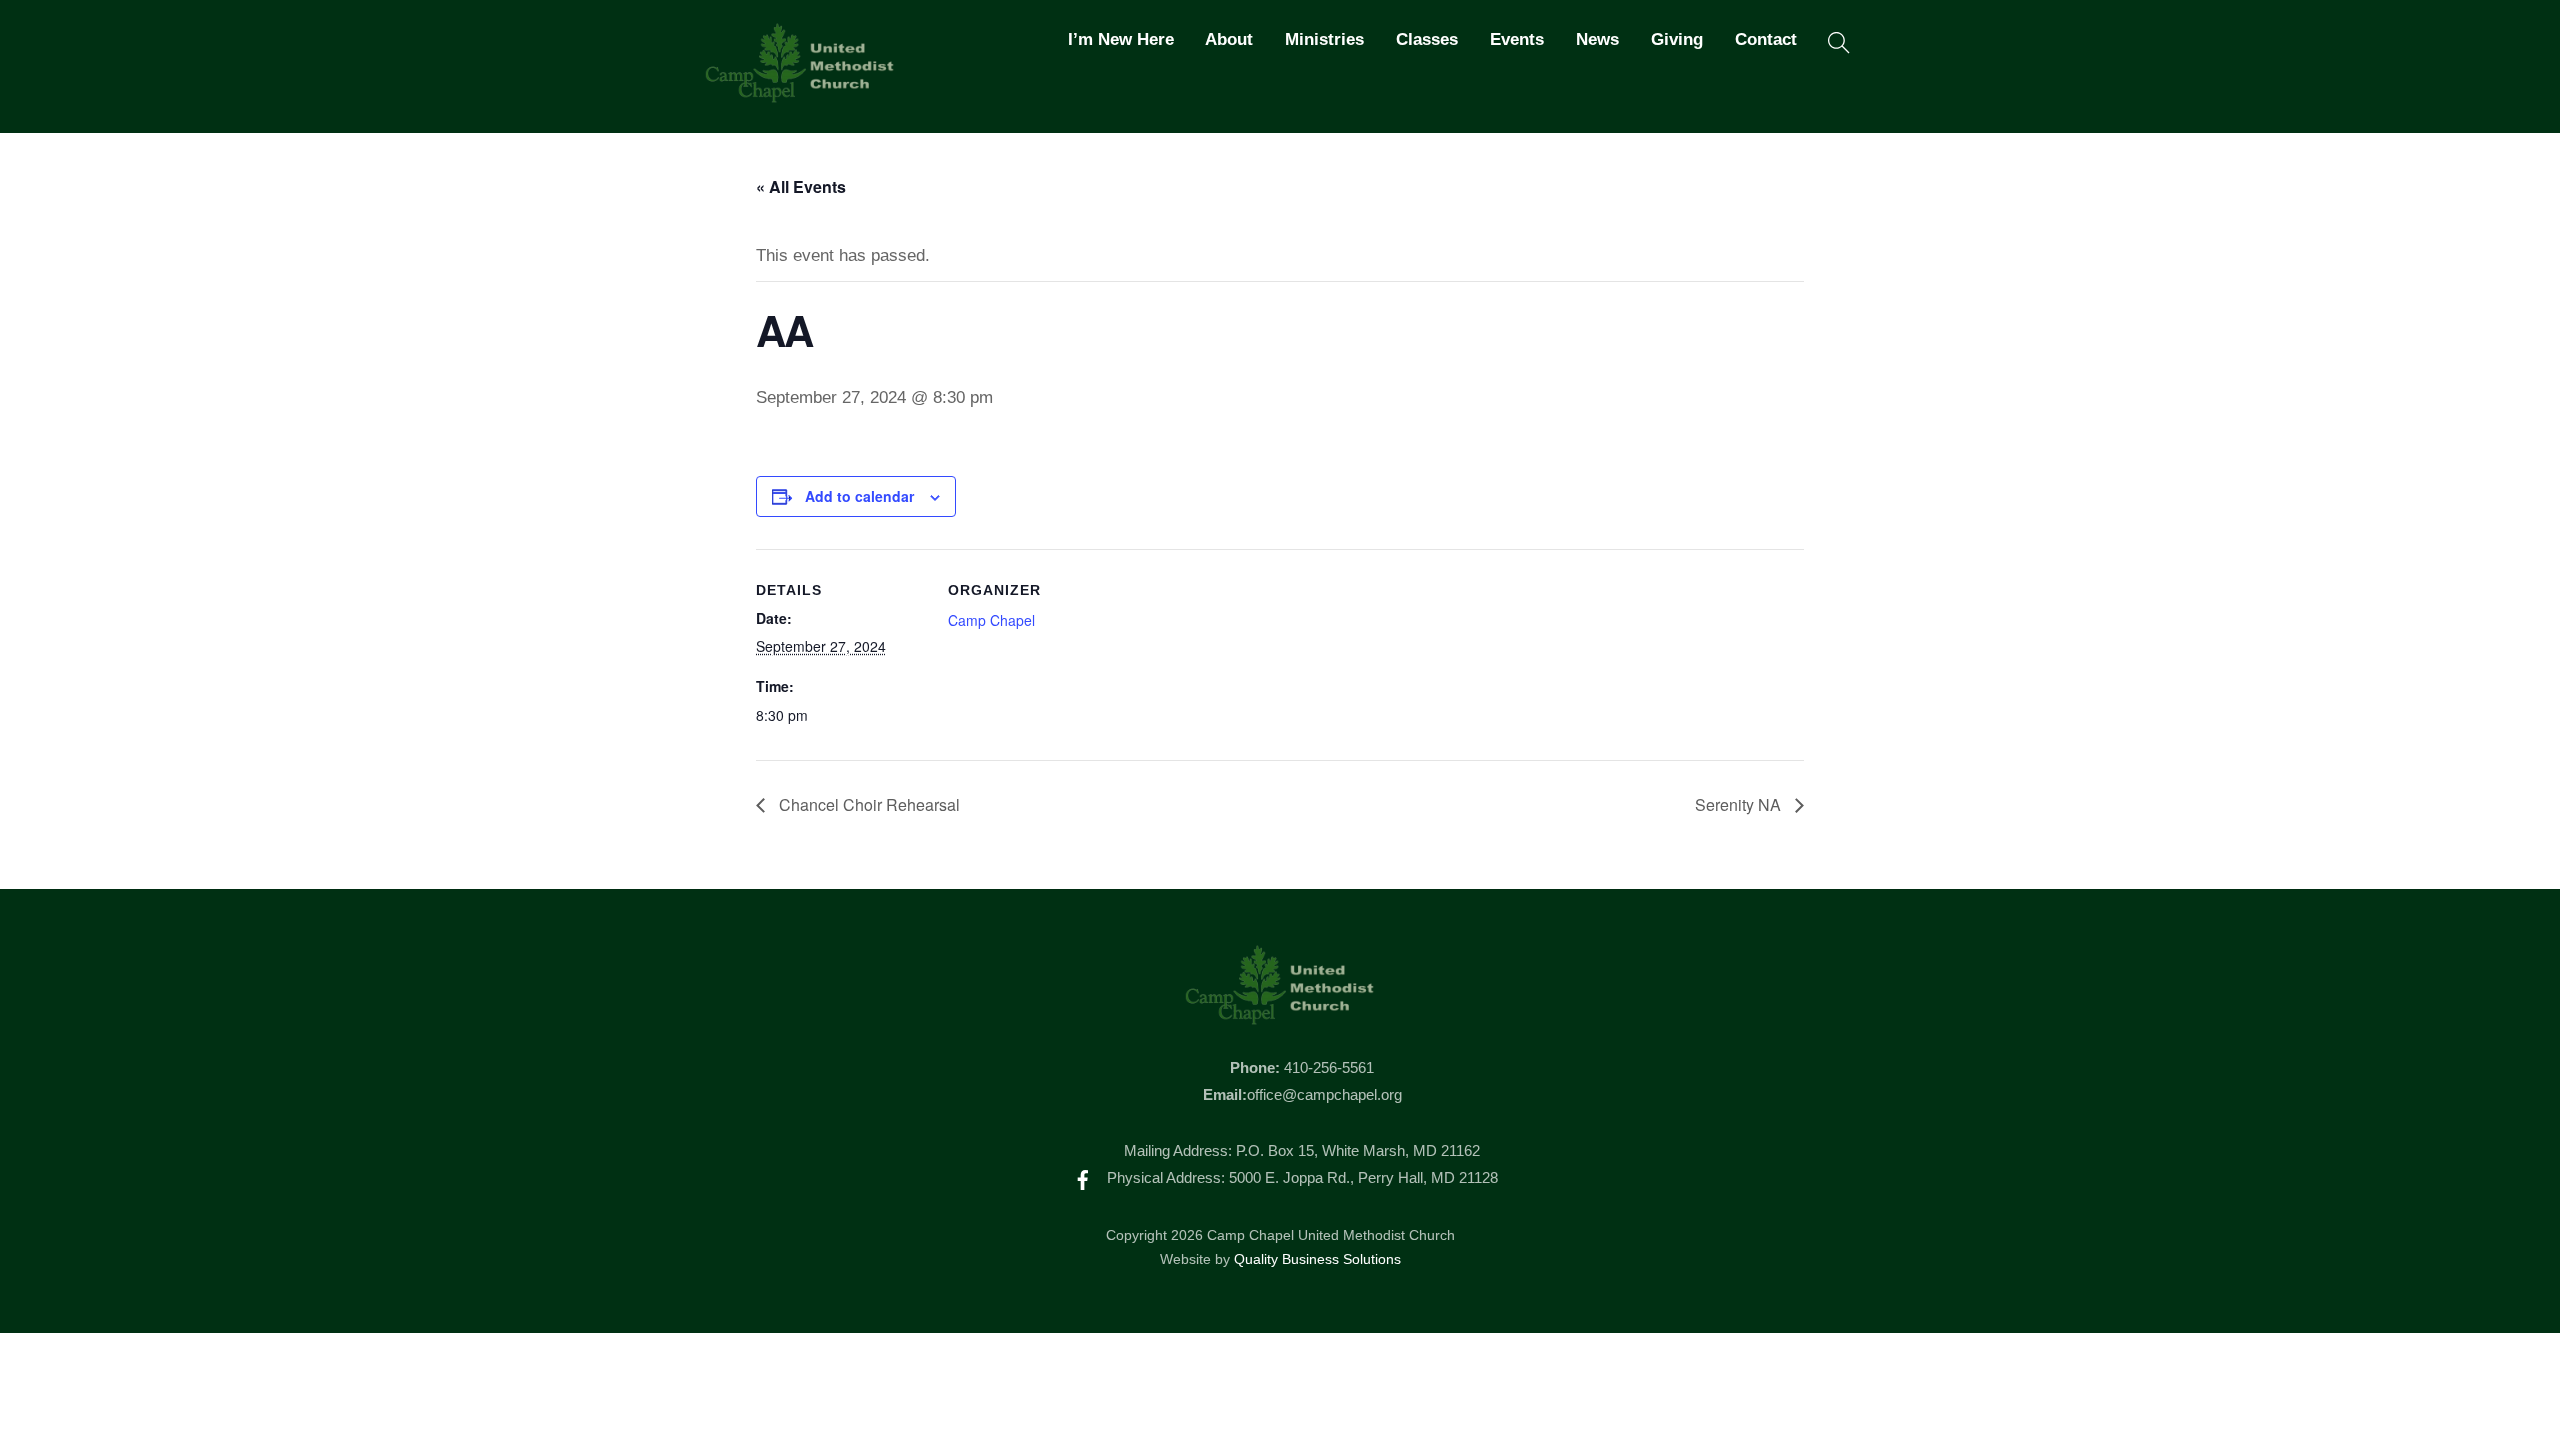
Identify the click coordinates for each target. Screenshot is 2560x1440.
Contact (1766, 39)
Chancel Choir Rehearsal (867, 804)
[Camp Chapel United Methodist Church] (800, 94)
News (1597, 39)
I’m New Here (1121, 39)
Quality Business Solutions (1317, 1259)
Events (1517, 39)
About (1229, 39)
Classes (1427, 39)
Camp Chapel (991, 620)
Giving (1677, 39)
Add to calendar (859, 496)
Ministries (1324, 39)
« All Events (801, 186)
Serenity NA (1740, 804)
